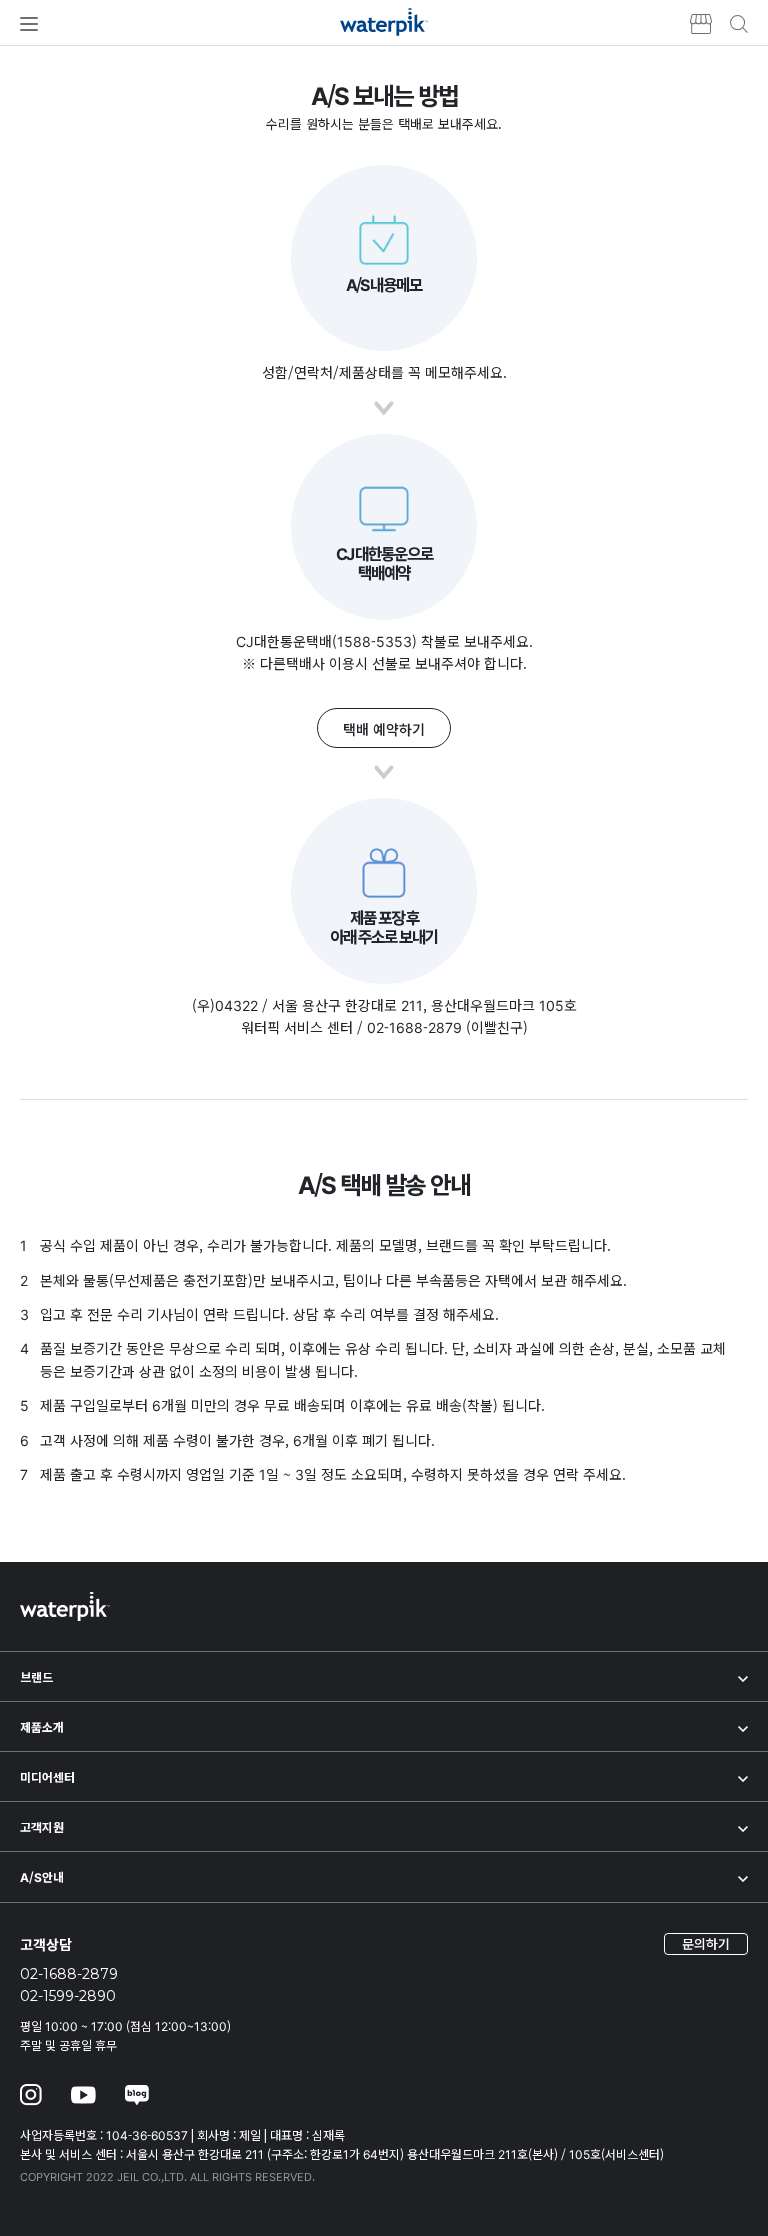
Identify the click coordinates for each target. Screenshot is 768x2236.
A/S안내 (42, 1876)
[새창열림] (31, 2097)
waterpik (384, 22)
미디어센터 (47, 1776)
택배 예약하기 (384, 729)
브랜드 (36, 1676)
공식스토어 (694, 24)
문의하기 (706, 1943)
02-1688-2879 (69, 1974)
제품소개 (42, 1726)
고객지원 (42, 1826)
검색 (739, 24)
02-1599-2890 (68, 1996)
